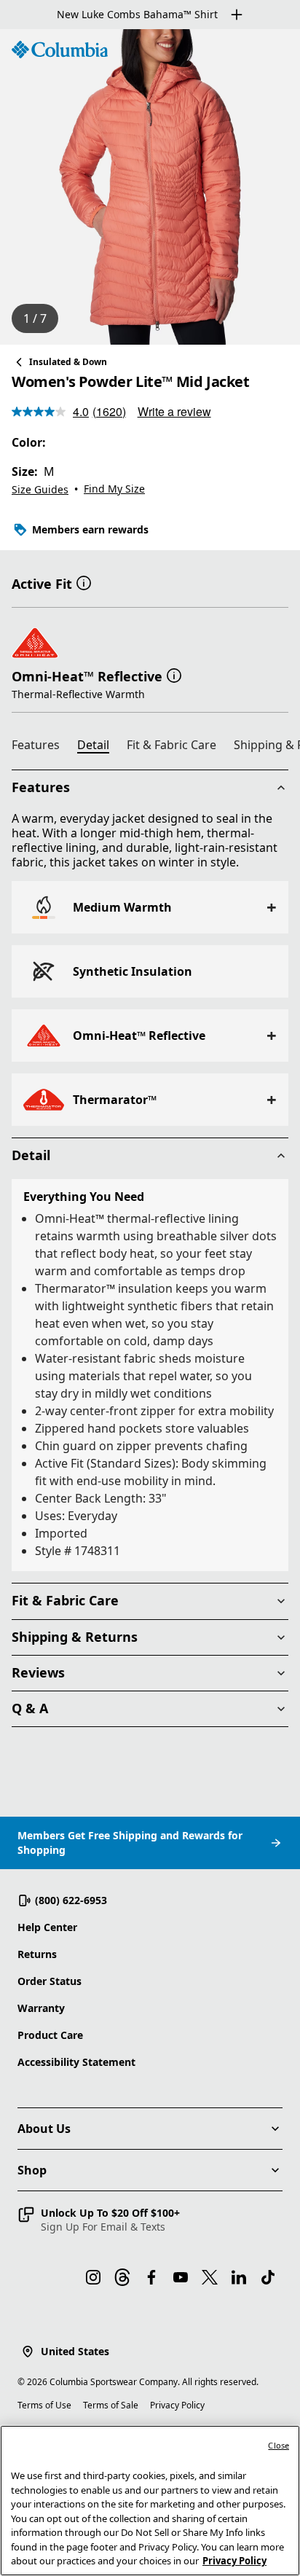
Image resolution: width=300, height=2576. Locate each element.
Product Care (50, 2035)
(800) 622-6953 (71, 1900)
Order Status (50, 1981)
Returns (37, 1954)
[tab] (42, 747)
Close (279, 2445)
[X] (210, 2277)
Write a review (174, 411)
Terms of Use (44, 2405)
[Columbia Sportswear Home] (60, 50)
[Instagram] (93, 2277)
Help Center (47, 1927)
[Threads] (122, 2277)
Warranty (41, 2008)
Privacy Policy (177, 2405)
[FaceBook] (151, 2277)
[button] (84, 582)
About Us (44, 2129)
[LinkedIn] (239, 2277)
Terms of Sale (111, 2405)
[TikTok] (268, 2277)
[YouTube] (181, 2277)
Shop (32, 2170)
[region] (150, 187)
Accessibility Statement (76, 2062)
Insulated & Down (68, 362)
